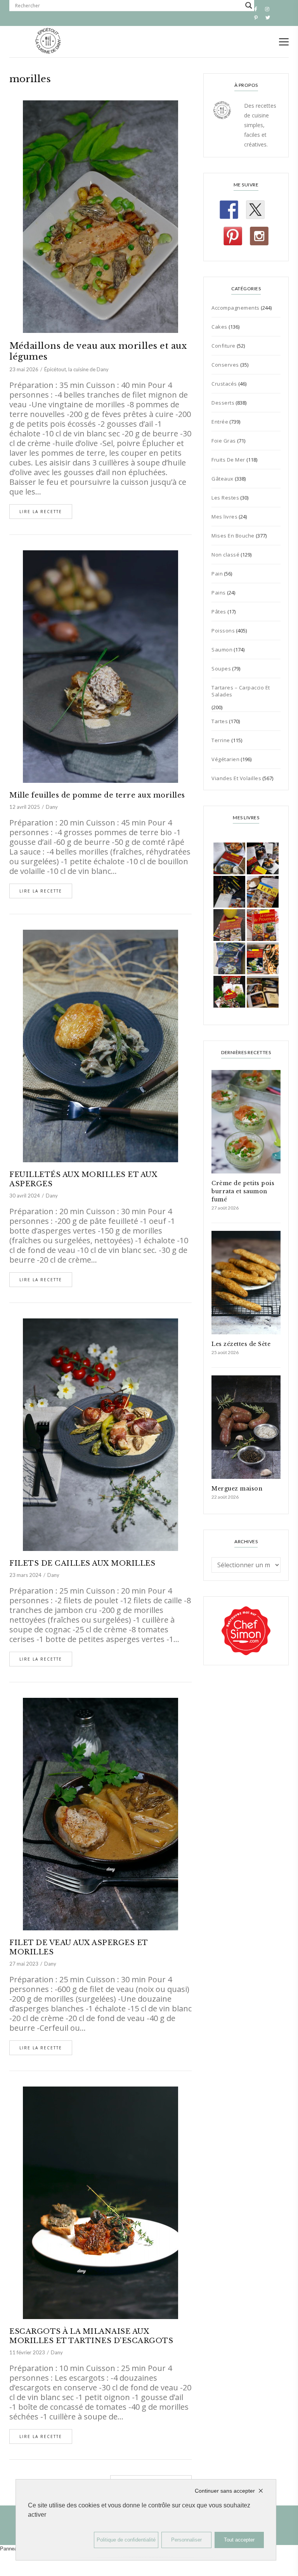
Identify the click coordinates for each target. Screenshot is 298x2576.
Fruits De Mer (228, 460)
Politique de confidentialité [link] (126, 2540)
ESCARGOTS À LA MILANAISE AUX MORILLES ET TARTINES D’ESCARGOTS (91, 2336)
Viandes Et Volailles (236, 778)
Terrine (221, 740)
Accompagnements (236, 308)
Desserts (223, 403)
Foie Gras (224, 441)
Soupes (221, 669)
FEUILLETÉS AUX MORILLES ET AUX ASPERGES (83, 1179)
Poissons (223, 631)
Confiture (223, 346)
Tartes (220, 721)
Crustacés (224, 384)
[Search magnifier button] (249, 5)
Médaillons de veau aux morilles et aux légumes (98, 351)
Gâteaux (223, 479)
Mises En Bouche (233, 536)
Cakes (219, 327)
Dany (52, 807)
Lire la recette (41, 512)
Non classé (225, 555)
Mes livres (224, 517)
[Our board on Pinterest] (233, 236)
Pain (217, 574)
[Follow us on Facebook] (229, 210)
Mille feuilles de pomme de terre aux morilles (97, 795)
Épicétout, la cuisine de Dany (76, 369)
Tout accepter (239, 2540)
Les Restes (225, 498)
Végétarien (225, 759)
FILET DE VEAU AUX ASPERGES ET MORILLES (79, 1947)
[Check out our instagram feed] (259, 236)
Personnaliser (186, 2540)
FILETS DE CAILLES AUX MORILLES (82, 1563)
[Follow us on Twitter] (255, 210)
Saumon (222, 650)
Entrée (220, 422)
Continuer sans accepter (225, 2491)
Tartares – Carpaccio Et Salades (241, 691)
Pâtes (219, 612)
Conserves (225, 365)
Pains (219, 593)
